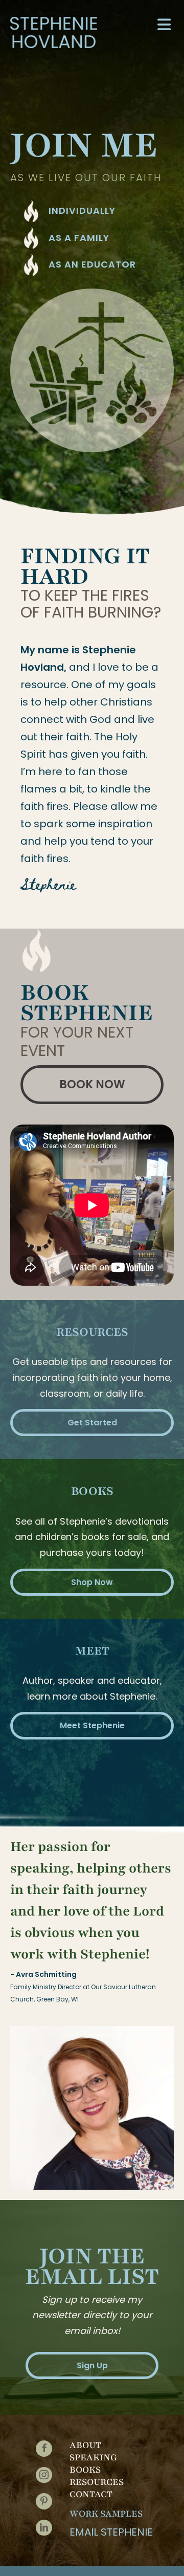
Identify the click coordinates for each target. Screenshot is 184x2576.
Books (85, 2470)
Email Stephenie (111, 2532)
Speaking (93, 2457)
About (85, 2445)
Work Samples (106, 2514)
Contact (91, 2494)
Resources (97, 2482)
